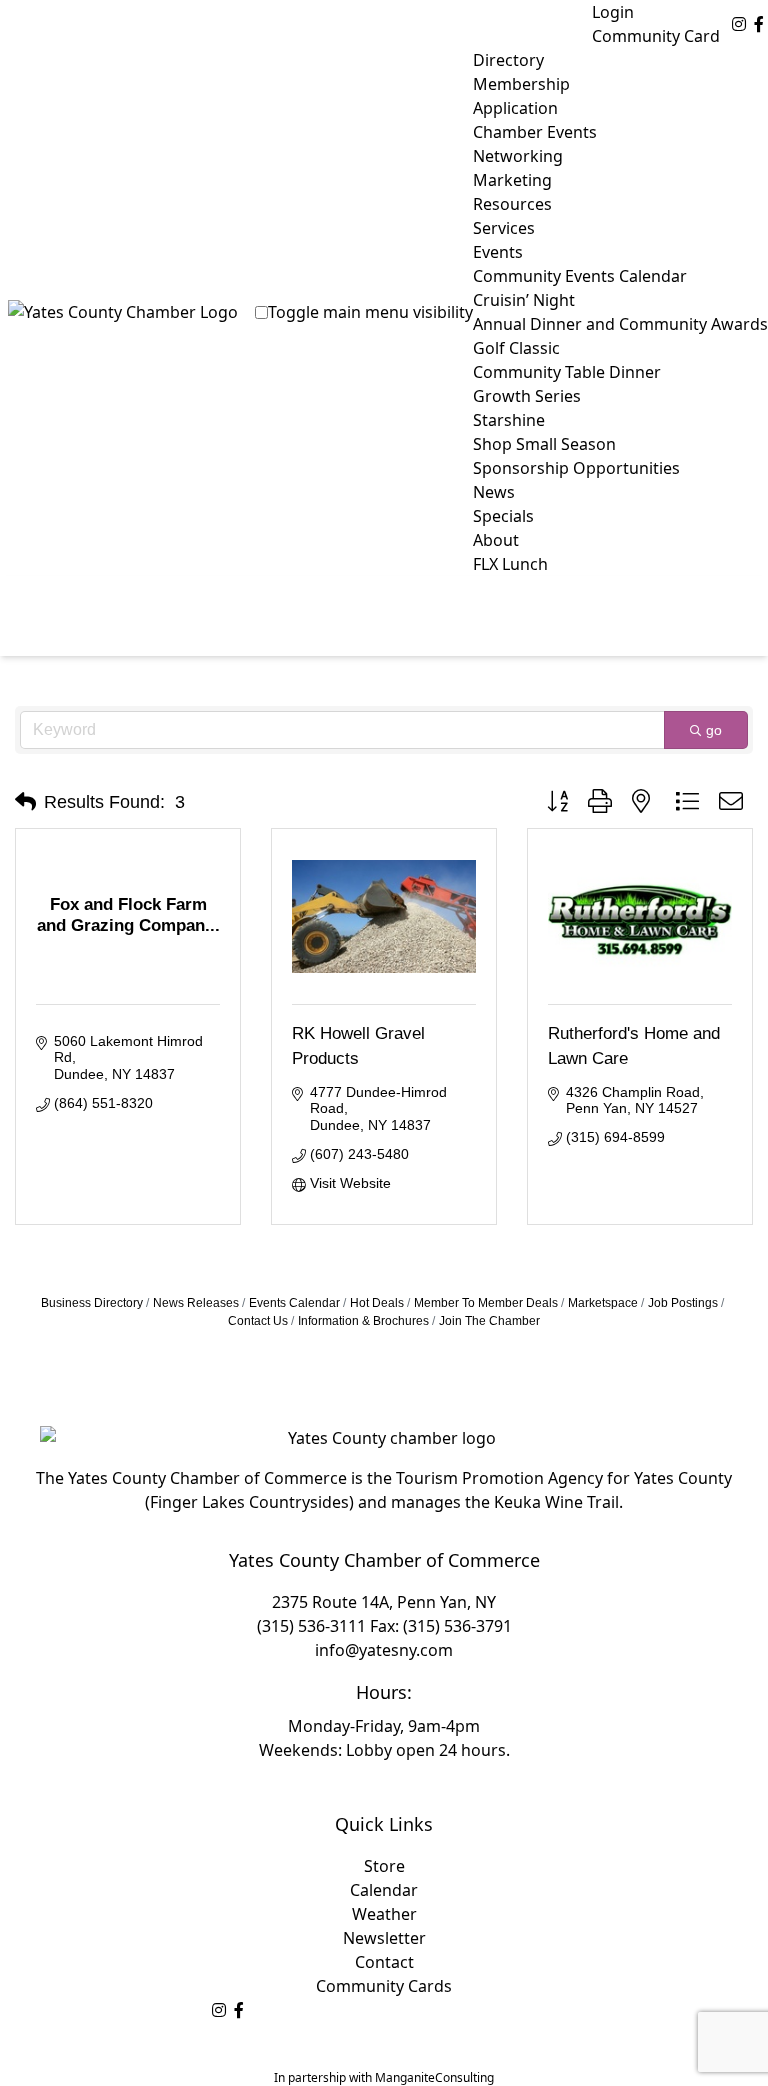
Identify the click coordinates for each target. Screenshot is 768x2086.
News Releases (196, 1303)
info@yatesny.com (384, 1650)
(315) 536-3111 (311, 1626)
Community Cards (384, 1986)
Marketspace (603, 1303)
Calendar (384, 1890)
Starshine (509, 420)
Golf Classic (516, 348)
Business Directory (92, 1303)
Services (504, 228)
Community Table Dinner (567, 372)
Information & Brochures (363, 1321)
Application (515, 108)
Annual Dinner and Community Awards (620, 324)
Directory (508, 60)
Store (384, 1866)
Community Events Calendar (580, 276)
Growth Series (527, 396)
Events (498, 252)
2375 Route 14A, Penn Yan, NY (384, 1602)
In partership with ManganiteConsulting (384, 2077)
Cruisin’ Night (524, 300)
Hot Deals (377, 1303)
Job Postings (683, 1303)
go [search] (714, 730)
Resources (512, 204)
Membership (521, 84)
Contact (384, 1962)
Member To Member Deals (486, 1303)
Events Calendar (294, 1303)
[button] (25, 802)
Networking (518, 156)
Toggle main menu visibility (370, 312)
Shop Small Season (544, 444)
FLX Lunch (510, 564)
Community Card (656, 36)
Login (613, 12)
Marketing (512, 180)
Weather (384, 1914)
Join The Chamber (489, 1321)
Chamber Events (535, 132)
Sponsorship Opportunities (576, 468)
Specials (503, 516)
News (494, 492)
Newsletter (384, 1938)
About (496, 540)
